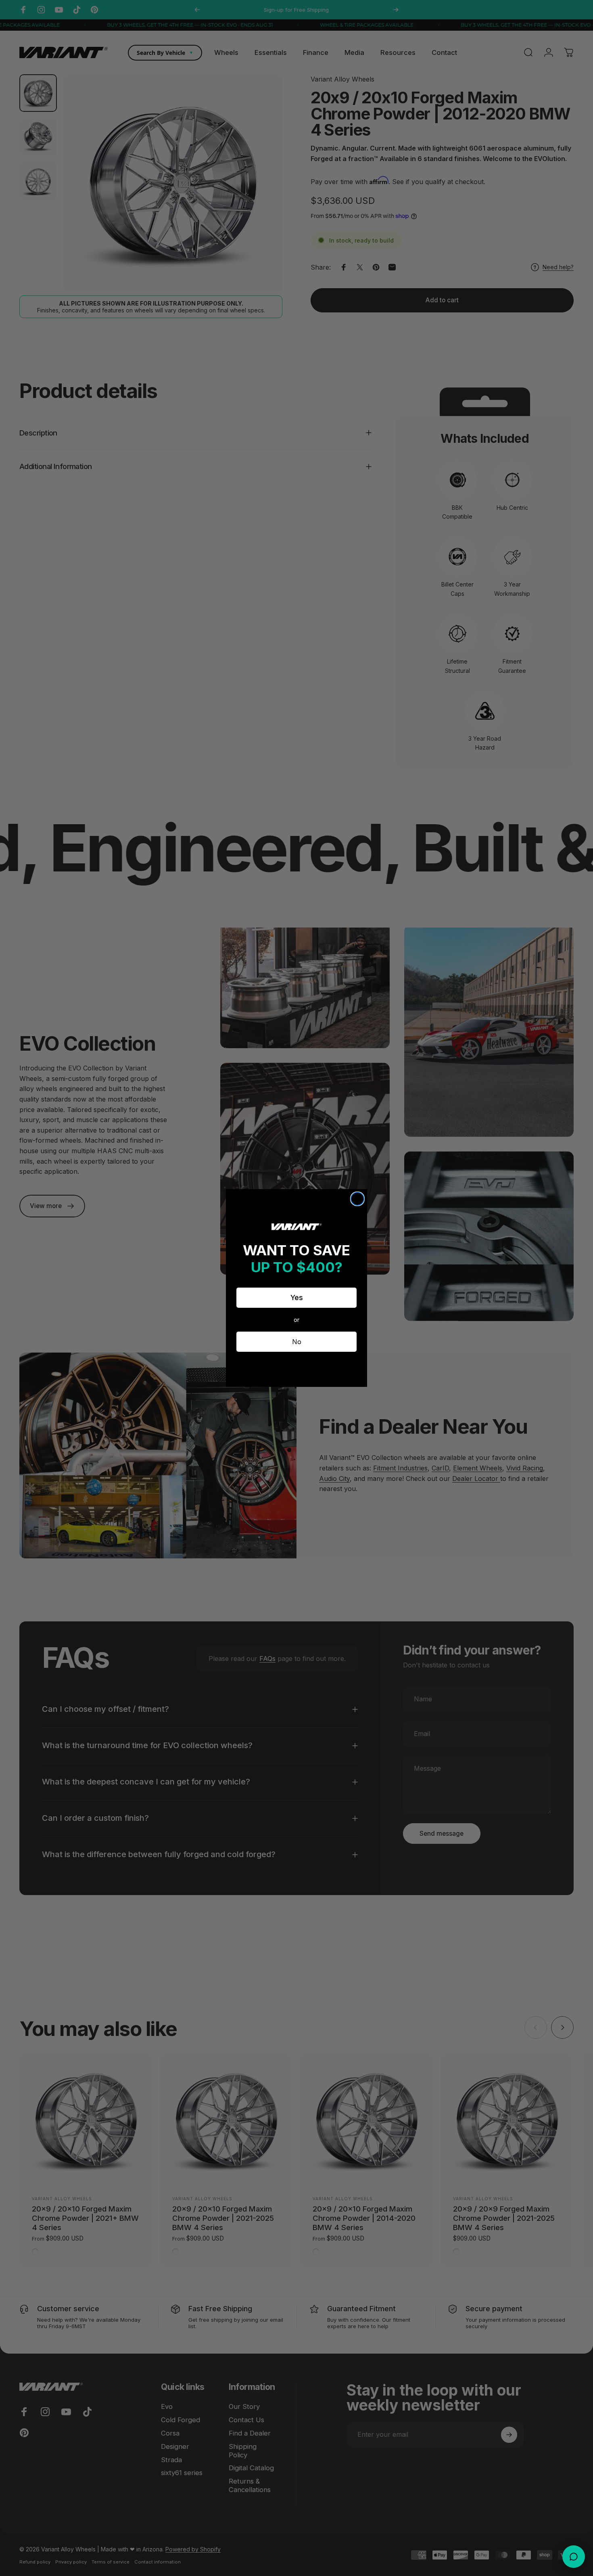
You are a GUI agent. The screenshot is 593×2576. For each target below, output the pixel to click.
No (297, 1342)
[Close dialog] (357, 1199)
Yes (297, 1297)
